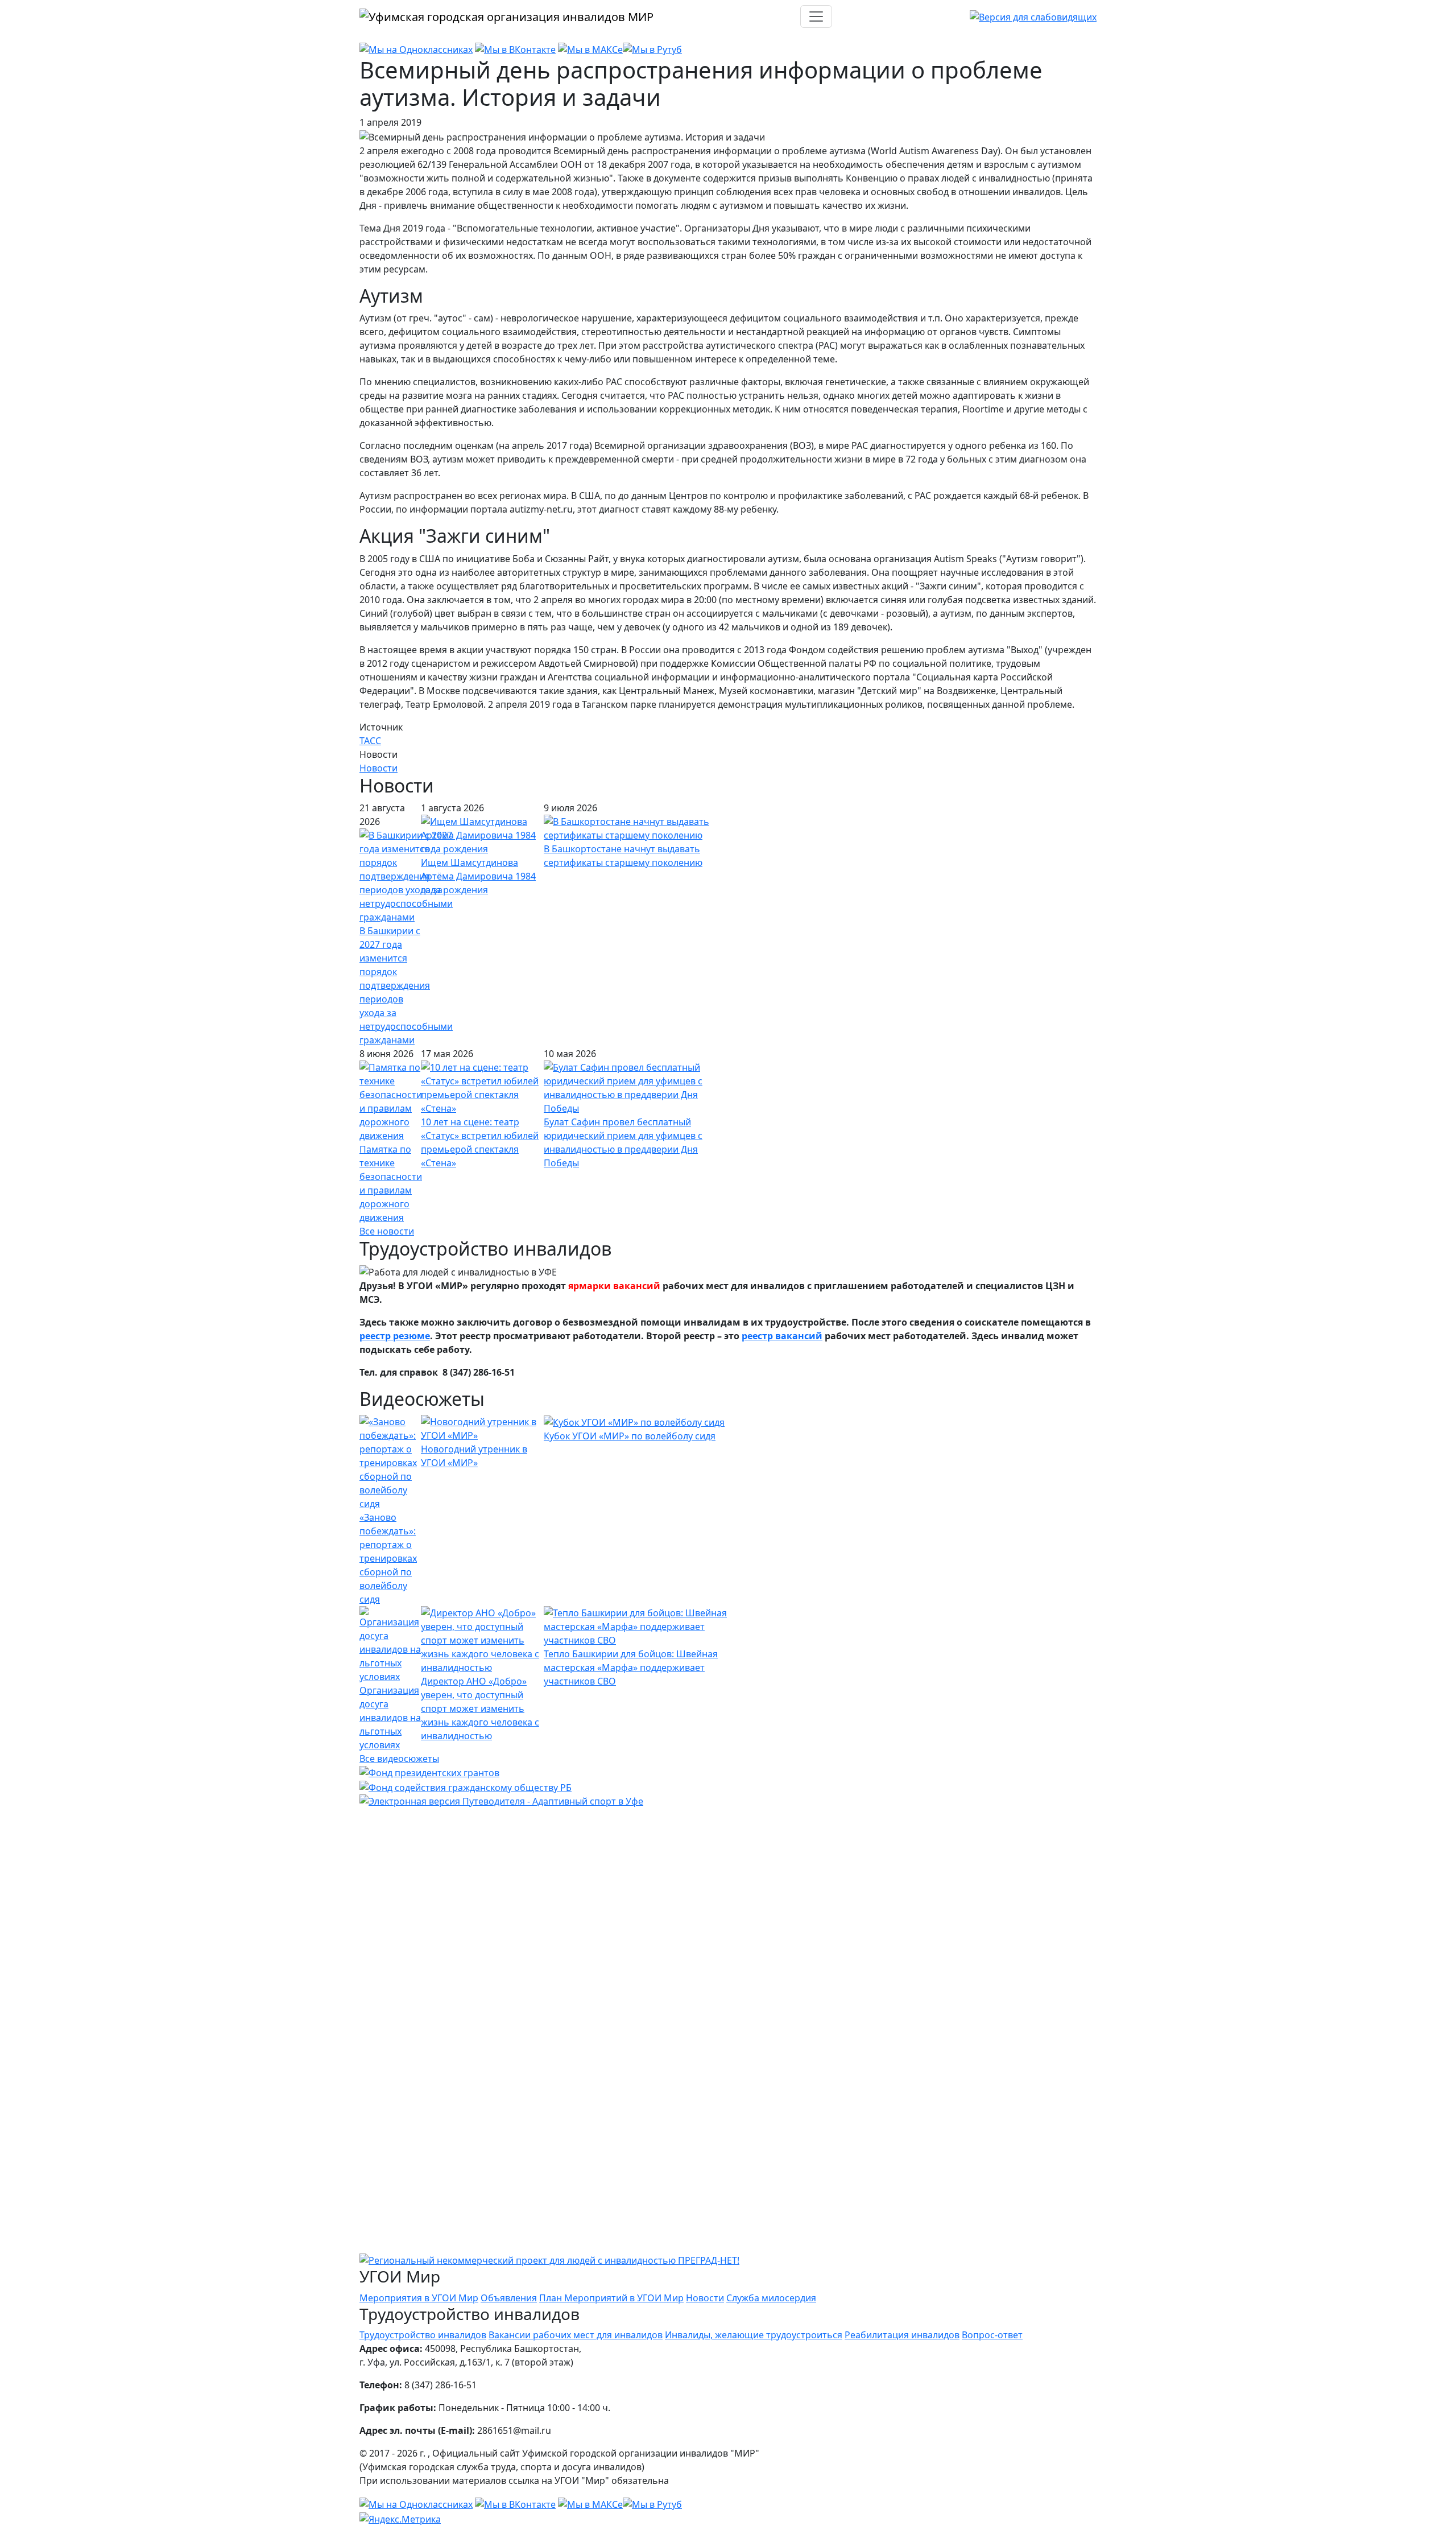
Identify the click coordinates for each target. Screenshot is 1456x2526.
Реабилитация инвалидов (902, 2335)
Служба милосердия (771, 2298)
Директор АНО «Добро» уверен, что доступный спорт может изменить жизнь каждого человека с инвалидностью (480, 1708)
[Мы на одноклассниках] (416, 49)
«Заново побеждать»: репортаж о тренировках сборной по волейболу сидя (388, 1558)
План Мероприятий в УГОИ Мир (611, 2298)
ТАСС (370, 741)
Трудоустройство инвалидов (423, 2335)
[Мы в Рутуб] (652, 49)
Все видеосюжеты (399, 1759)
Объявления (509, 2298)
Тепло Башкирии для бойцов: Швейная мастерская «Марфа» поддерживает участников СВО (631, 1668)
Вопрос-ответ (992, 2335)
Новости (379, 768)
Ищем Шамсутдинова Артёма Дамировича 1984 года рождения (478, 876)
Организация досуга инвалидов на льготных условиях (390, 1718)
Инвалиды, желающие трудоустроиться (754, 2335)
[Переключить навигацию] (816, 16)
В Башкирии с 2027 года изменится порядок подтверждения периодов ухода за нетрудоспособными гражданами (406, 985)
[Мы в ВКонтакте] (515, 49)
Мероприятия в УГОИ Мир (419, 2298)
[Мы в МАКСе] (590, 49)
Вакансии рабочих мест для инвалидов (576, 2335)
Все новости (387, 1231)
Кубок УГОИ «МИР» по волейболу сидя (630, 1436)
